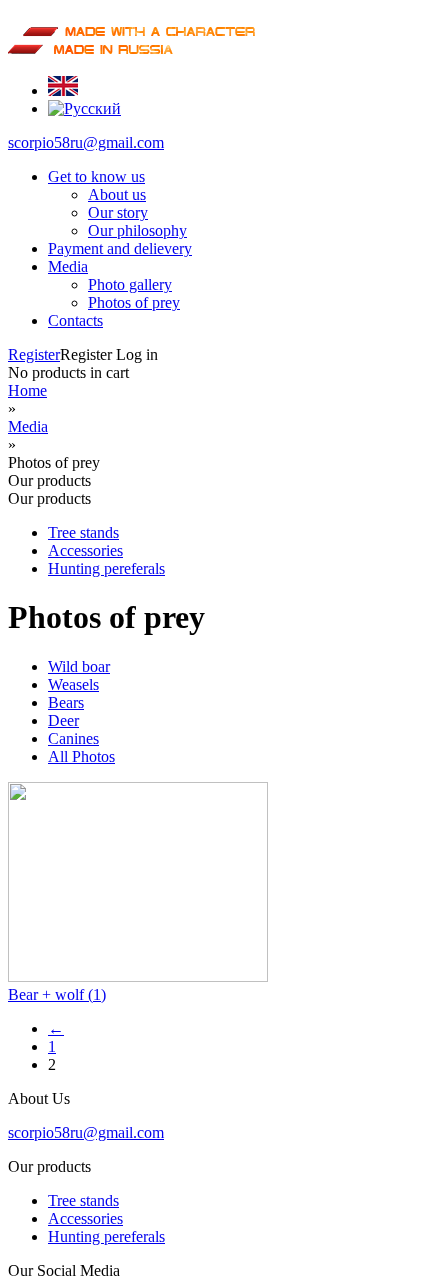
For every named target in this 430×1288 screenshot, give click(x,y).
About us (117, 194)
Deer (63, 720)
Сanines (73, 738)
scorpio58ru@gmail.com (86, 142)
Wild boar (79, 666)
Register (34, 354)
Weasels (73, 684)
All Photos (81, 756)
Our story (118, 212)
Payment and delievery (120, 248)
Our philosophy (137, 230)
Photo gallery (130, 284)
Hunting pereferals (106, 568)
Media (68, 266)
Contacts (75, 320)
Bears (66, 702)
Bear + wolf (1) (57, 994)
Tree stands (83, 532)
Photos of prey (134, 302)
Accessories (85, 550)
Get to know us (96, 176)
